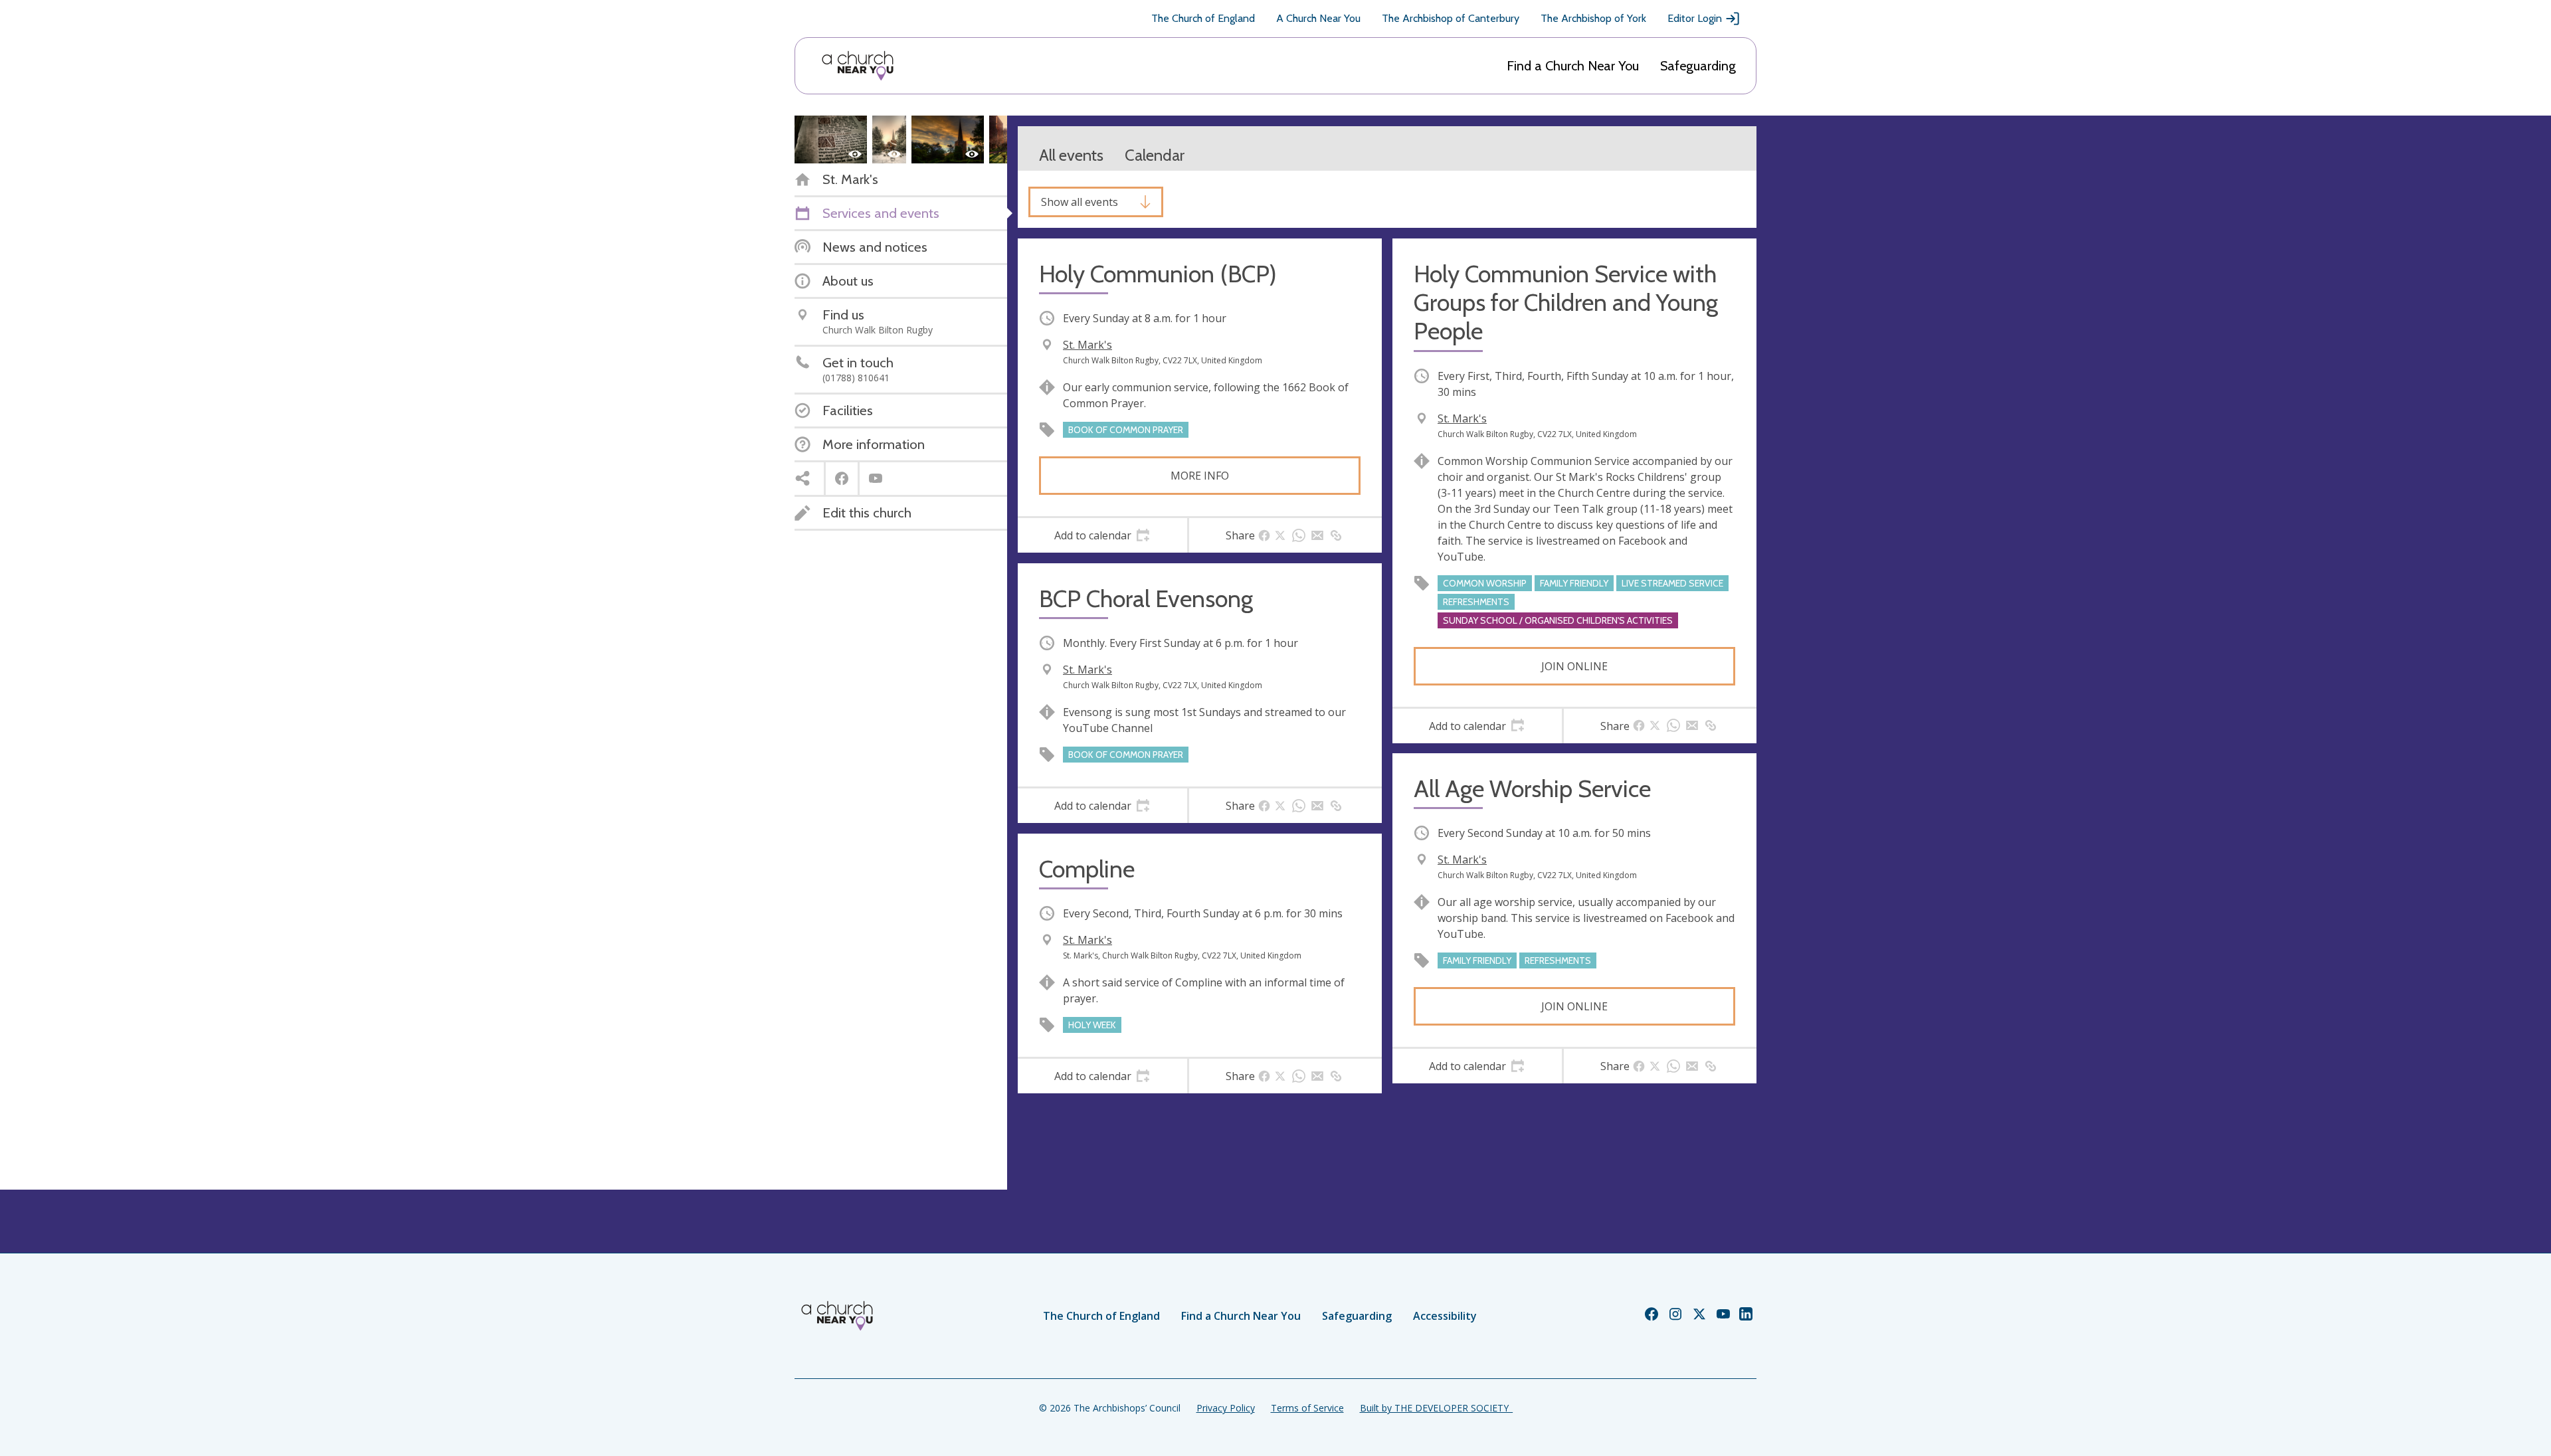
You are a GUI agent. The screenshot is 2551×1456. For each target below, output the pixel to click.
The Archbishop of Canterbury (1451, 18)
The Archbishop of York (1593, 18)
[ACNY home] (858, 66)
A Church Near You (1318, 18)
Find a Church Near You (1573, 66)
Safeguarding (1698, 66)
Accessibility (1445, 1316)
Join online (1574, 666)
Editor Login (1695, 18)
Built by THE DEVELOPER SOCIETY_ (1436, 1408)
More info (1200, 476)
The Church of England (1203, 18)
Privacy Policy (1226, 1408)
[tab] (1102, 535)
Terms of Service (1307, 1408)
